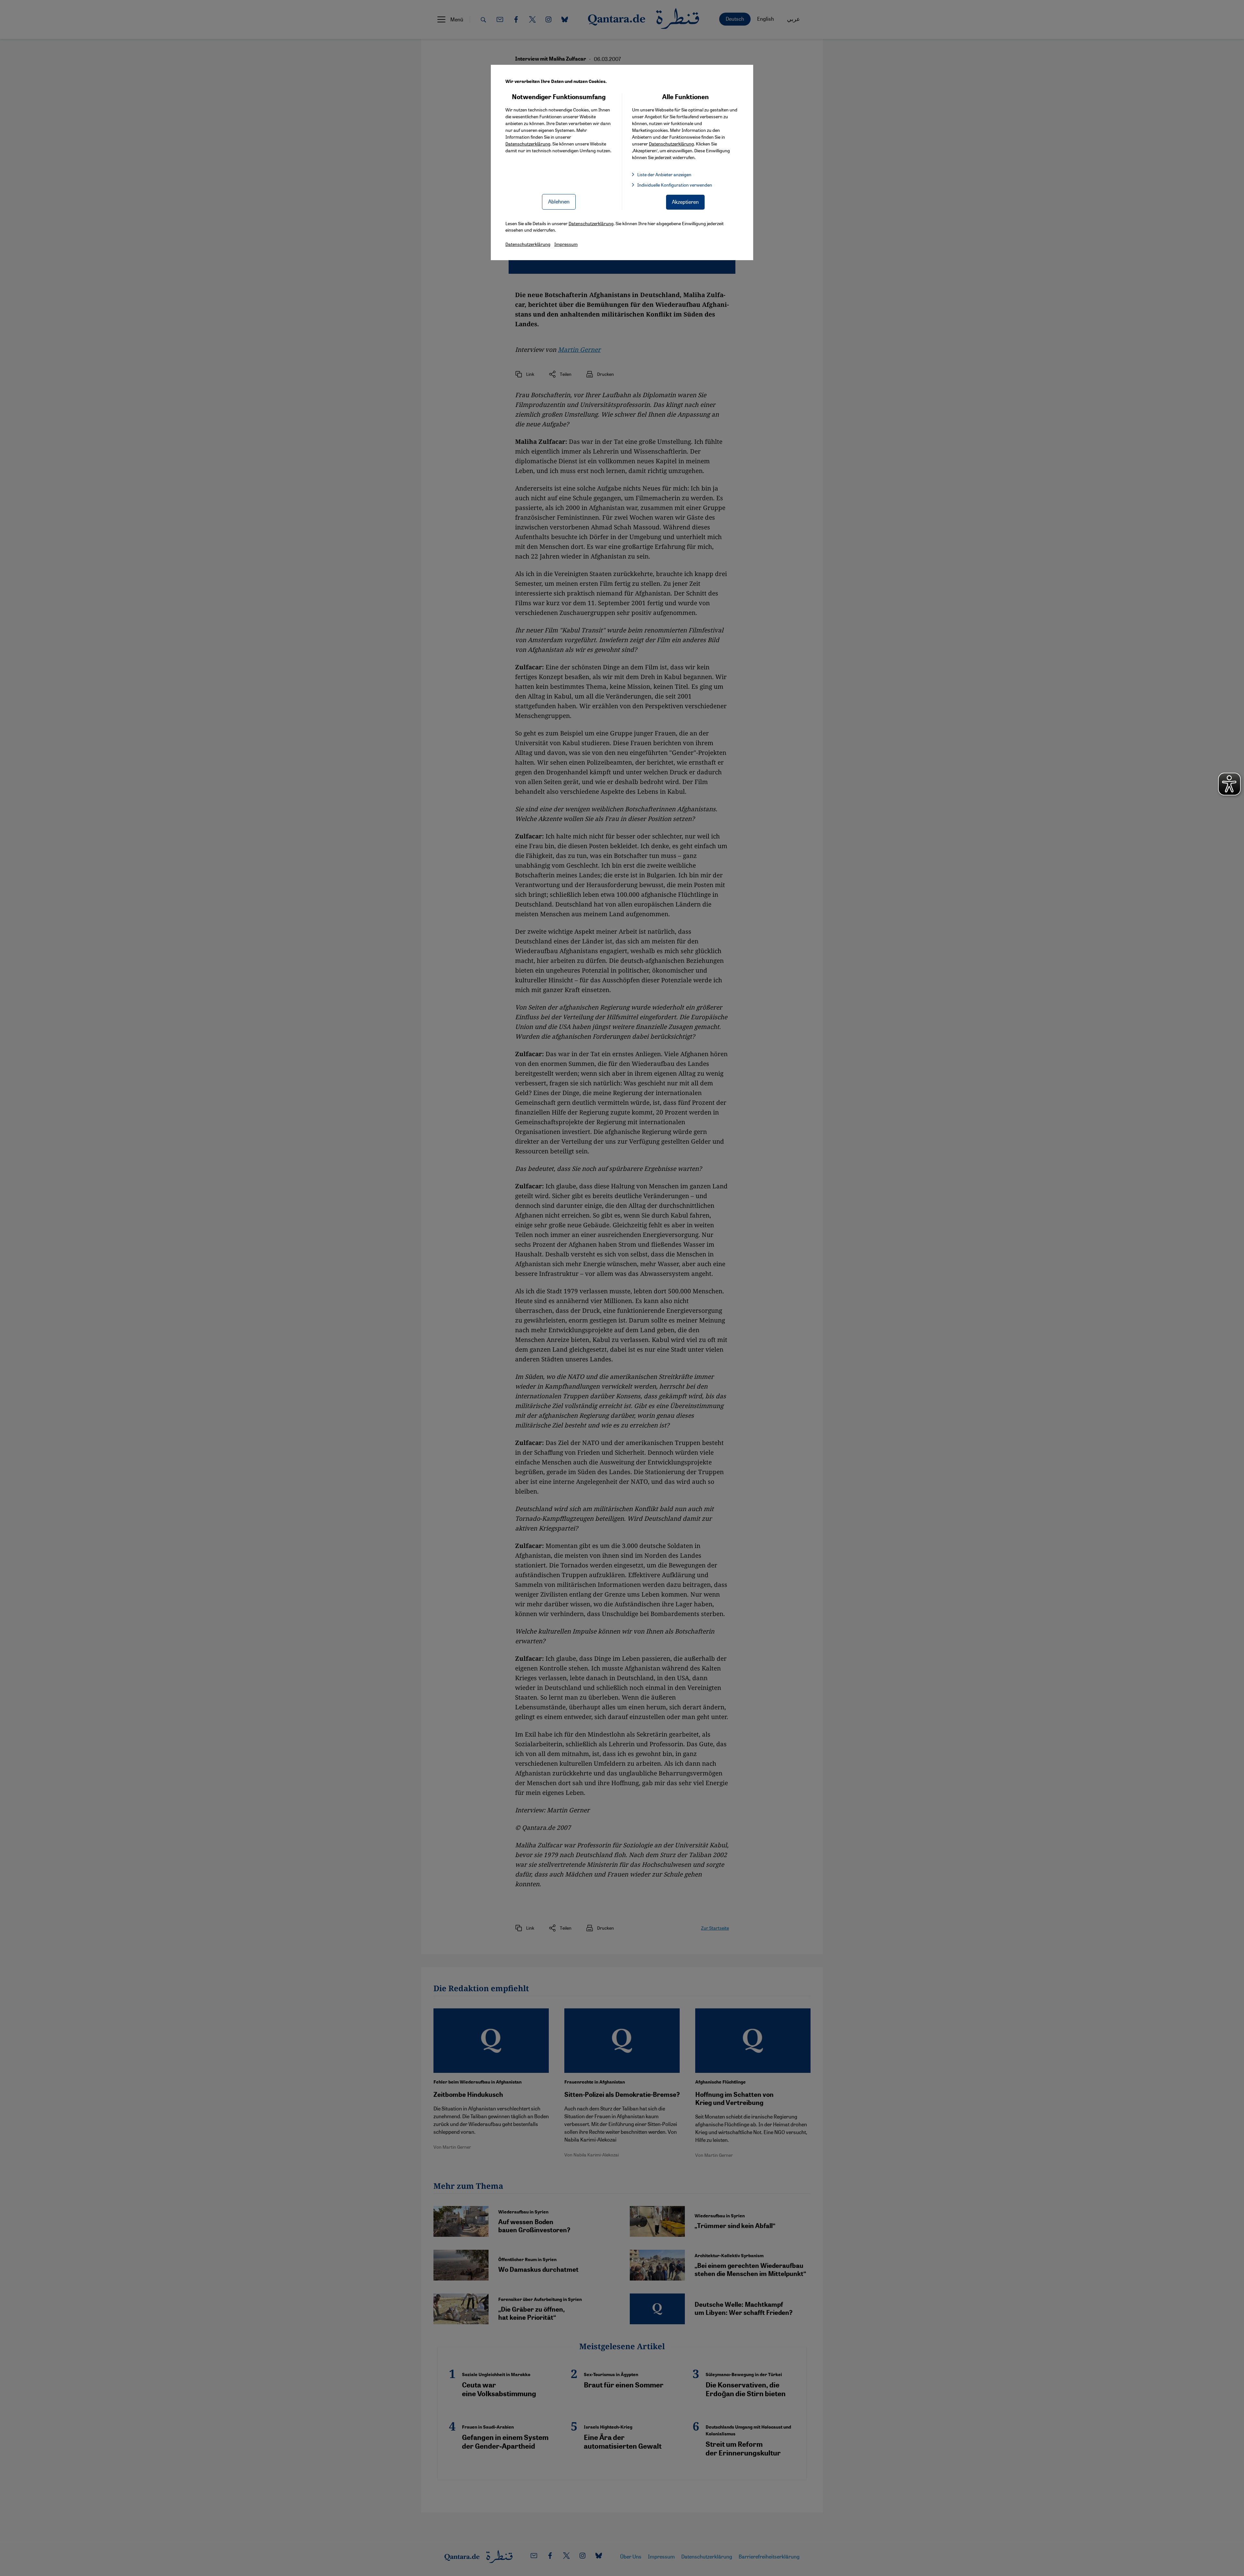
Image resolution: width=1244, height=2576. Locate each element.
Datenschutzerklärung (528, 144)
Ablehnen (559, 201)
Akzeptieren (685, 202)
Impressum (566, 244)
